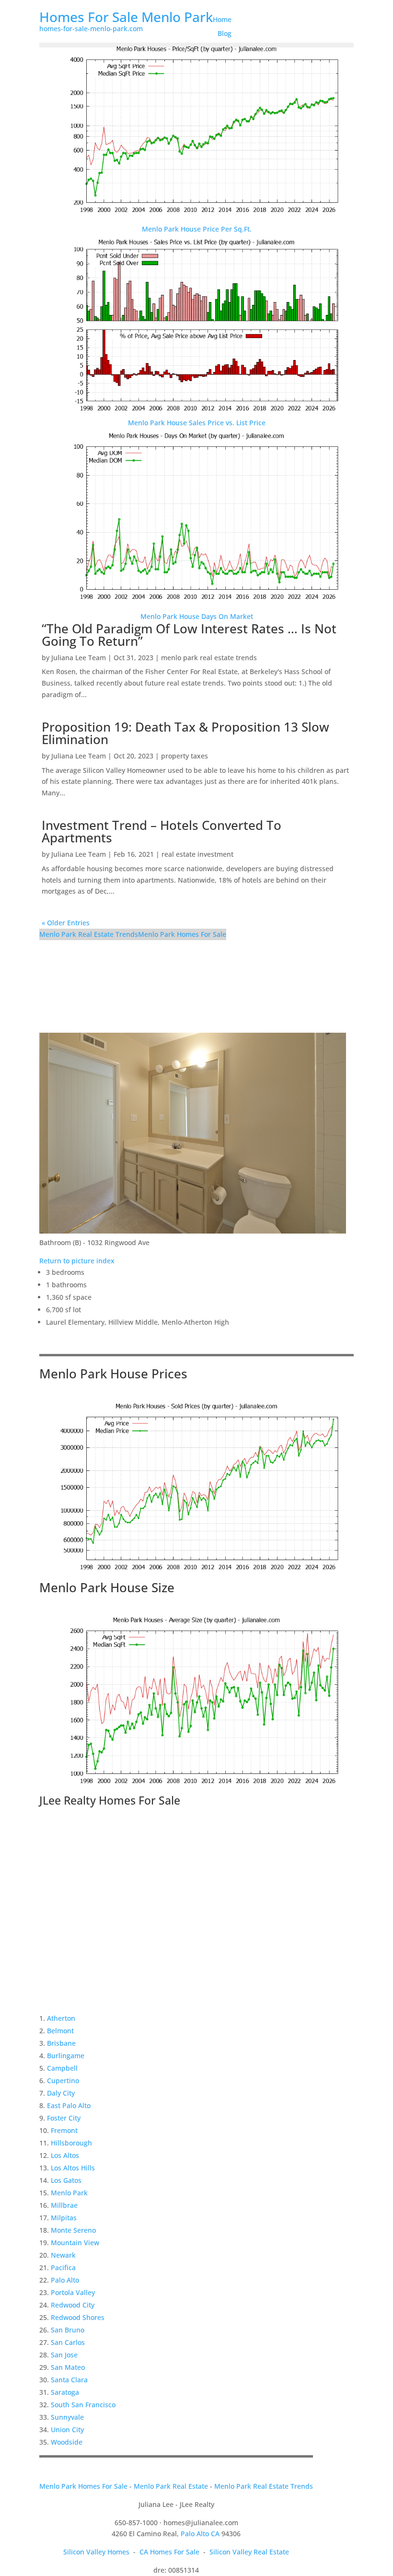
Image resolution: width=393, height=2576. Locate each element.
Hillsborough (71, 2143)
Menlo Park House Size (107, 1587)
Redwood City (73, 2305)
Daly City (61, 2093)
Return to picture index (77, 1261)
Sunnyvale (67, 2417)
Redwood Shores (78, 2317)
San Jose (64, 2355)
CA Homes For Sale (169, 2552)
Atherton (61, 2018)
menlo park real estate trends (209, 658)
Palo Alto (65, 2280)
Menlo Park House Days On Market (197, 616)
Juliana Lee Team (79, 658)
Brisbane (61, 2043)
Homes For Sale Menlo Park (126, 17)
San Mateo (68, 2367)
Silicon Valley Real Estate (249, 2552)
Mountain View (75, 2243)
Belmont (60, 2031)
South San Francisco (83, 2405)
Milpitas (64, 2218)
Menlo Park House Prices (113, 1374)
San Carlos (68, 2342)
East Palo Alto (69, 2105)
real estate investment (197, 854)
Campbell (62, 2068)
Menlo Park (69, 2193)
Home (222, 19)
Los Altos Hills (73, 2168)
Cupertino (63, 2081)
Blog (225, 33)
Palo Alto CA (200, 2534)
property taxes (185, 756)
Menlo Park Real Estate (171, 2486)
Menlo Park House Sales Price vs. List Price (197, 423)
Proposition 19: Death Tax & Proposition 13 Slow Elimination (185, 733)
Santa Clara (69, 2380)
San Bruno (68, 2330)
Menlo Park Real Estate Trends (89, 934)
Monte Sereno (73, 2230)
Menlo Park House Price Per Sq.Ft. (197, 229)
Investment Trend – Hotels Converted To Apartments (162, 831)
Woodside (67, 2442)
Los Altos (65, 2155)
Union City (67, 2430)
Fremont (64, 2130)
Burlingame (66, 2056)
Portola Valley (73, 2292)
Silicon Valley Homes (96, 2552)
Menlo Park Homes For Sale (182, 934)
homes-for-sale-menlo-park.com (91, 29)
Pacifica (63, 2267)
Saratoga (65, 2392)
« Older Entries (66, 923)
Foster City (64, 2118)
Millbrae (64, 2205)
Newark (63, 2255)
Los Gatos (66, 2180)
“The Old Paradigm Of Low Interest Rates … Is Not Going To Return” (189, 635)
